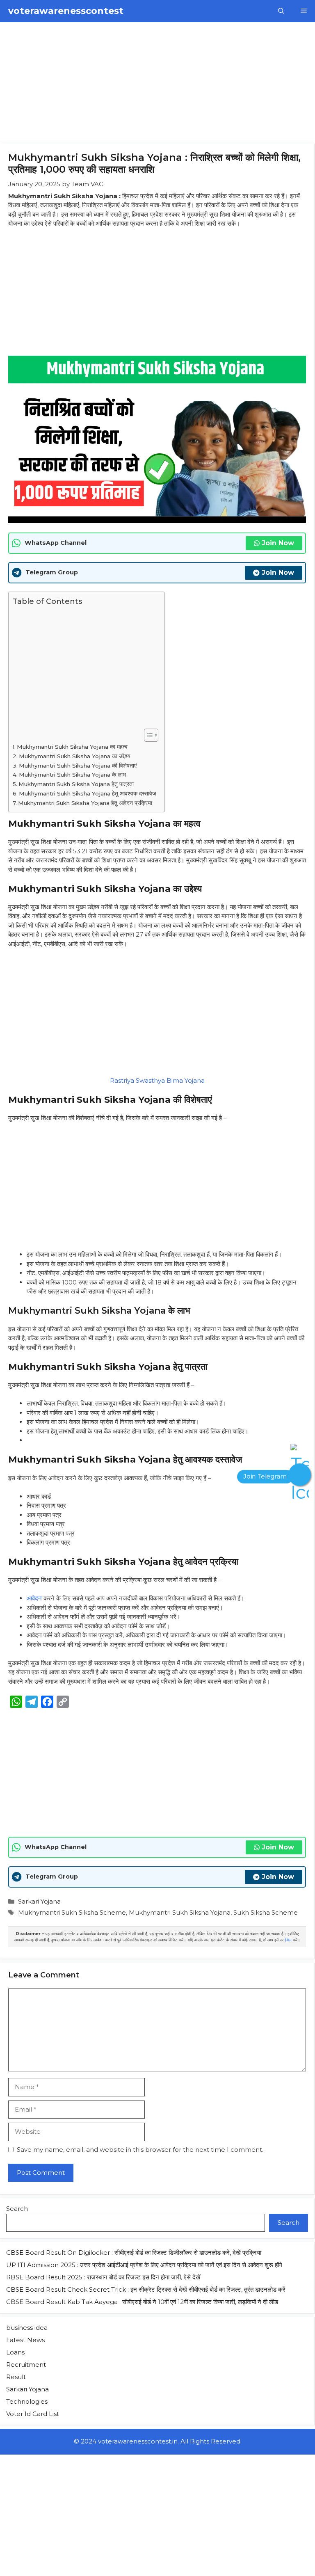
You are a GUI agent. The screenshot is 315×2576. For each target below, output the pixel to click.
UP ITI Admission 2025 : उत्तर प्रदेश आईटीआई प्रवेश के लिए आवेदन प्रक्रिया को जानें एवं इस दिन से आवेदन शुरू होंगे (144, 2265)
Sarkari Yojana (39, 1901)
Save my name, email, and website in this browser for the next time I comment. (140, 2150)
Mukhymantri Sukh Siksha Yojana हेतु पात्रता (76, 784)
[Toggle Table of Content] (147, 735)
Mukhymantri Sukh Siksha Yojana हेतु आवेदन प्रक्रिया (85, 803)
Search (17, 2209)
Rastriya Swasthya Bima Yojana (157, 1080)
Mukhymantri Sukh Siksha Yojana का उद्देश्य (75, 756)
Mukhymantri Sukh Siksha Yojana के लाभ (72, 775)
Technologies (27, 2401)
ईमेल (288, 1940)
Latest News (25, 2340)
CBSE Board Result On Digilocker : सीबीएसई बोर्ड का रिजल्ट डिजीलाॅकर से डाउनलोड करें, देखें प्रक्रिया (134, 2253)
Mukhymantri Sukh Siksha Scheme (72, 1912)
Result (16, 2377)
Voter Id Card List (33, 2414)
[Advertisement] (157, 83)
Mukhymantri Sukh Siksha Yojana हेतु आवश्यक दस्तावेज (88, 793)
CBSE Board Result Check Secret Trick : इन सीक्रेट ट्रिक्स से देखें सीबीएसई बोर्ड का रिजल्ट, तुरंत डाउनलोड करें (146, 2289)
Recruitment (26, 2365)
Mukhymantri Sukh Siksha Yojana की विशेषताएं (78, 766)
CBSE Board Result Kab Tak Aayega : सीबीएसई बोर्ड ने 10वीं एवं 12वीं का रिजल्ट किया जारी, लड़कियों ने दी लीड (142, 2302)
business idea (27, 2328)
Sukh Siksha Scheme (266, 1912)
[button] (281, 11)
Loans (15, 2352)
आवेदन (34, 1598)
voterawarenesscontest (66, 11)
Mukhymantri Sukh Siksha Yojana (180, 1912)
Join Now (278, 543)
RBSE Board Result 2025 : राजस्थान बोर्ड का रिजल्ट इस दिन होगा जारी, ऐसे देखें (103, 2277)
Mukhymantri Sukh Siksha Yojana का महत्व (72, 747)
